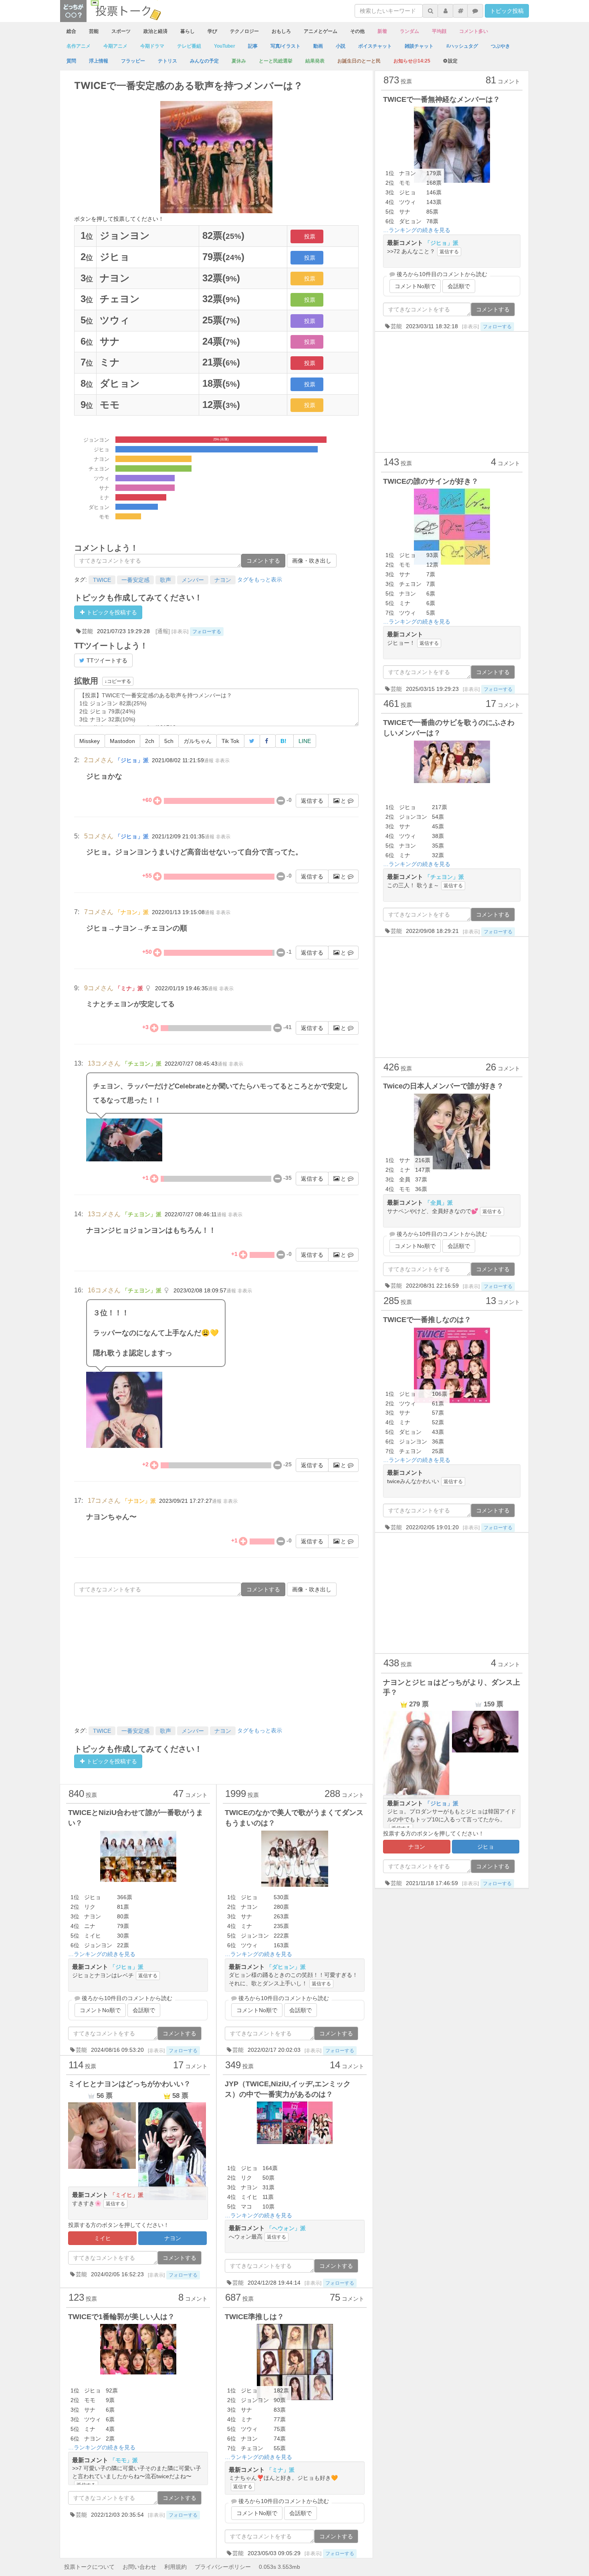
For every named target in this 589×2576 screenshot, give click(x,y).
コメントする (263, 561)
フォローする (207, 632)
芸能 (94, 31)
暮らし (188, 31)
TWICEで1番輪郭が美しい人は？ (121, 2317)
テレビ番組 (189, 46)
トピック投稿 (507, 11)
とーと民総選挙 (276, 61)
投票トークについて (89, 2567)
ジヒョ (486, 1847)
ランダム (409, 31)
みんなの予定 (204, 61)
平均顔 (439, 31)
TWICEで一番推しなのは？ (427, 1320)
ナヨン (223, 580)
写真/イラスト (285, 46)
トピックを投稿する (111, 612)
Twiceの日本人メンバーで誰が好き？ (443, 1086)
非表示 (222, 761)
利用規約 (175, 2567)
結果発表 (315, 61)
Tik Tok (230, 741)
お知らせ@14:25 (412, 61)
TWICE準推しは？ (254, 2317)
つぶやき (500, 46)
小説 (341, 46)
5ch (169, 741)
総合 (71, 31)
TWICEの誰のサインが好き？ (431, 481)
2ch (150, 741)
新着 (382, 31)
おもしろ (281, 31)
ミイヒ (103, 2238)
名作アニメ (79, 46)
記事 (253, 46)
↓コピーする (118, 681)
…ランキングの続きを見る (102, 1954)
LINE (305, 741)
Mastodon (122, 741)
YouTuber (225, 46)
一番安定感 (135, 580)
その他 (357, 31)
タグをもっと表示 (260, 579)
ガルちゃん (198, 741)
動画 (318, 46)
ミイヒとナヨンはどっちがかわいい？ (129, 2084)
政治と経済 (155, 31)
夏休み (239, 61)
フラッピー (133, 61)
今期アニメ (115, 46)
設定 (453, 61)
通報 (209, 761)
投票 (310, 236)
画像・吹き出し (312, 561)
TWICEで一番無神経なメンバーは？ (442, 99)
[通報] (163, 631)
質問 (71, 61)
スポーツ (121, 31)
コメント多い (474, 31)
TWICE (102, 580)
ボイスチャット (375, 46)
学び (212, 31)
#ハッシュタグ (462, 46)
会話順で (144, 2010)
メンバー (193, 580)
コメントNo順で (100, 2010)
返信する (312, 801)
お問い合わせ (139, 2567)
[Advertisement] (216, 1660)
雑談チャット (419, 46)
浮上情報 (99, 61)
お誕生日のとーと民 (359, 61)
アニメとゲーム (321, 31)
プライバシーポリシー (223, 2567)
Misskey (90, 741)
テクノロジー (244, 31)
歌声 (165, 580)
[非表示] (180, 632)
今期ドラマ (152, 46)
